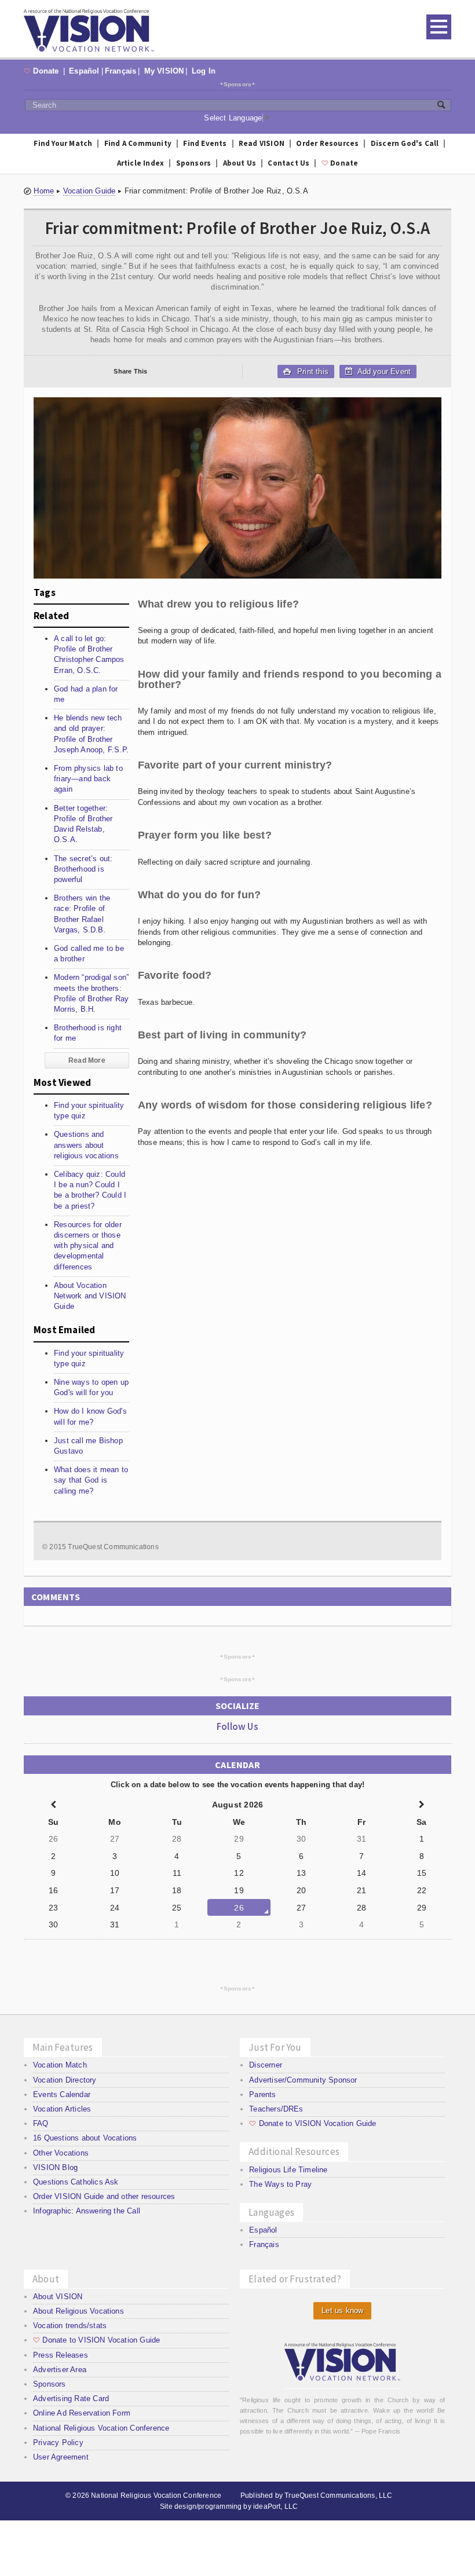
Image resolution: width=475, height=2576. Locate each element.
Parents (262, 2094)
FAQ (41, 2123)
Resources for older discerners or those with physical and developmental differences (88, 1246)
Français (121, 71)
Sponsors (238, 84)
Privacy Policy (58, 2443)
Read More (87, 1060)
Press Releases (61, 2355)
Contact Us (288, 163)
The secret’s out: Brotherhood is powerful (83, 869)
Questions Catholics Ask (76, 2182)
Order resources (327, 143)
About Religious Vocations (78, 2311)
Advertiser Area (60, 2370)
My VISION (164, 71)
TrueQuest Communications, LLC (338, 2495)
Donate (43, 71)
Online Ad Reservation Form (82, 2413)
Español (84, 71)
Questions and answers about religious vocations (86, 1145)
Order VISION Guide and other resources (104, 2196)
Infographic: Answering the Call (87, 2211)
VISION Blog (55, 2167)
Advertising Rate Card (71, 2398)
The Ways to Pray (280, 2184)
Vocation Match (60, 2065)
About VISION (58, 2297)
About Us (240, 163)
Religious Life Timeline (288, 2170)
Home (44, 191)
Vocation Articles (62, 2109)
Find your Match (63, 143)
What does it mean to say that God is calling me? (91, 1480)
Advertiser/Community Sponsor (303, 2080)
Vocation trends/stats (70, 2326)
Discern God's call (405, 143)
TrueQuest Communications (113, 1547)
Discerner (266, 2065)
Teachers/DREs (276, 2109)
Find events (205, 143)
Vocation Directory (65, 2080)
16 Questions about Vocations (85, 2138)
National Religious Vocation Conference (101, 2428)
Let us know (342, 2310)
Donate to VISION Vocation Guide (313, 2123)
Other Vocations (61, 2153)
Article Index (141, 163)
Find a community (138, 143)
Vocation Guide (89, 191)
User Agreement (61, 2457)
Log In (204, 71)
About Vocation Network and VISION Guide (90, 1296)
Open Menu (439, 27)
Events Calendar (62, 2094)
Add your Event (383, 372)
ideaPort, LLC (275, 2507)
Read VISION (262, 143)
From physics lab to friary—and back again (88, 779)
